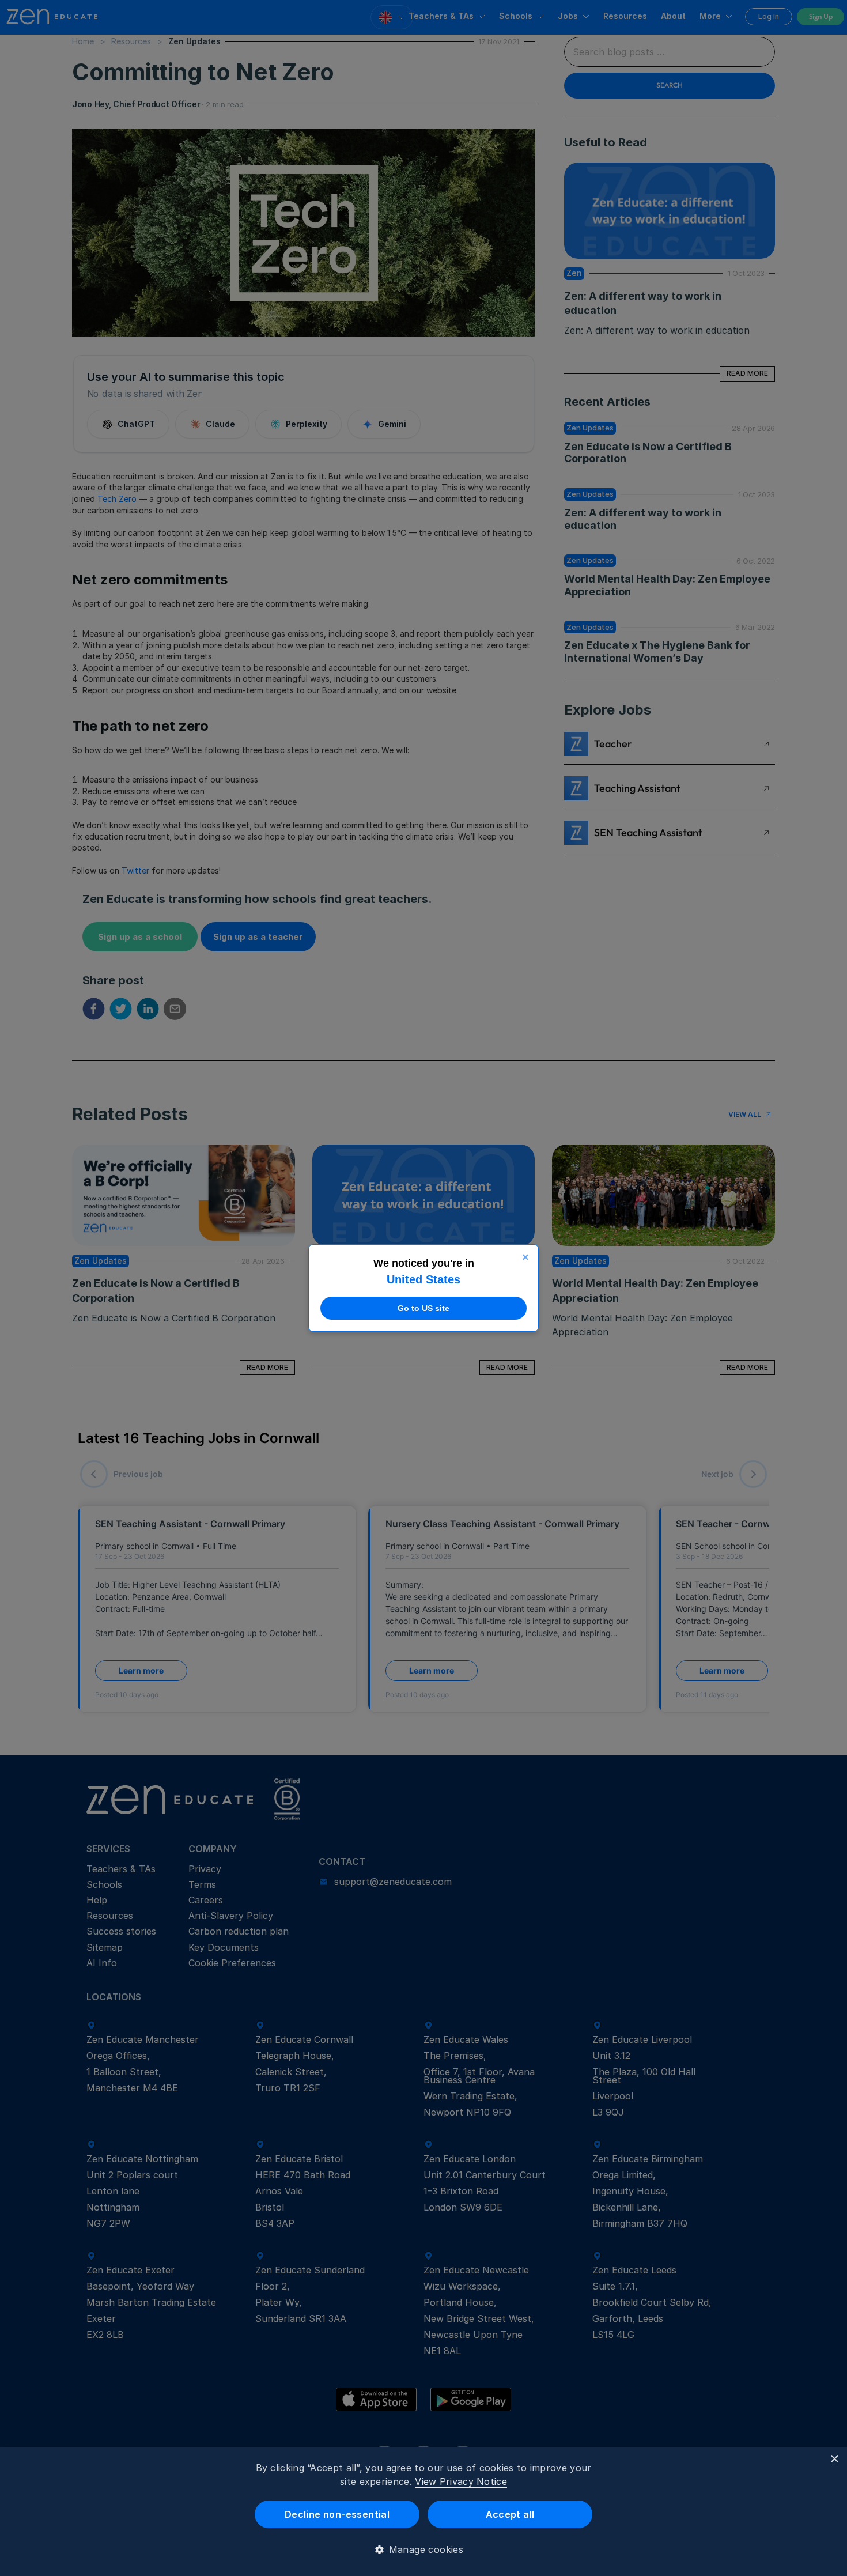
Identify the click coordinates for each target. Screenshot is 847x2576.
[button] (424, 2549)
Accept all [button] (510, 2514)
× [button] (834, 2459)
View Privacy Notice (461, 2481)
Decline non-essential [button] (337, 2514)
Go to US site (423, 1308)
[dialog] (423, 2511)
